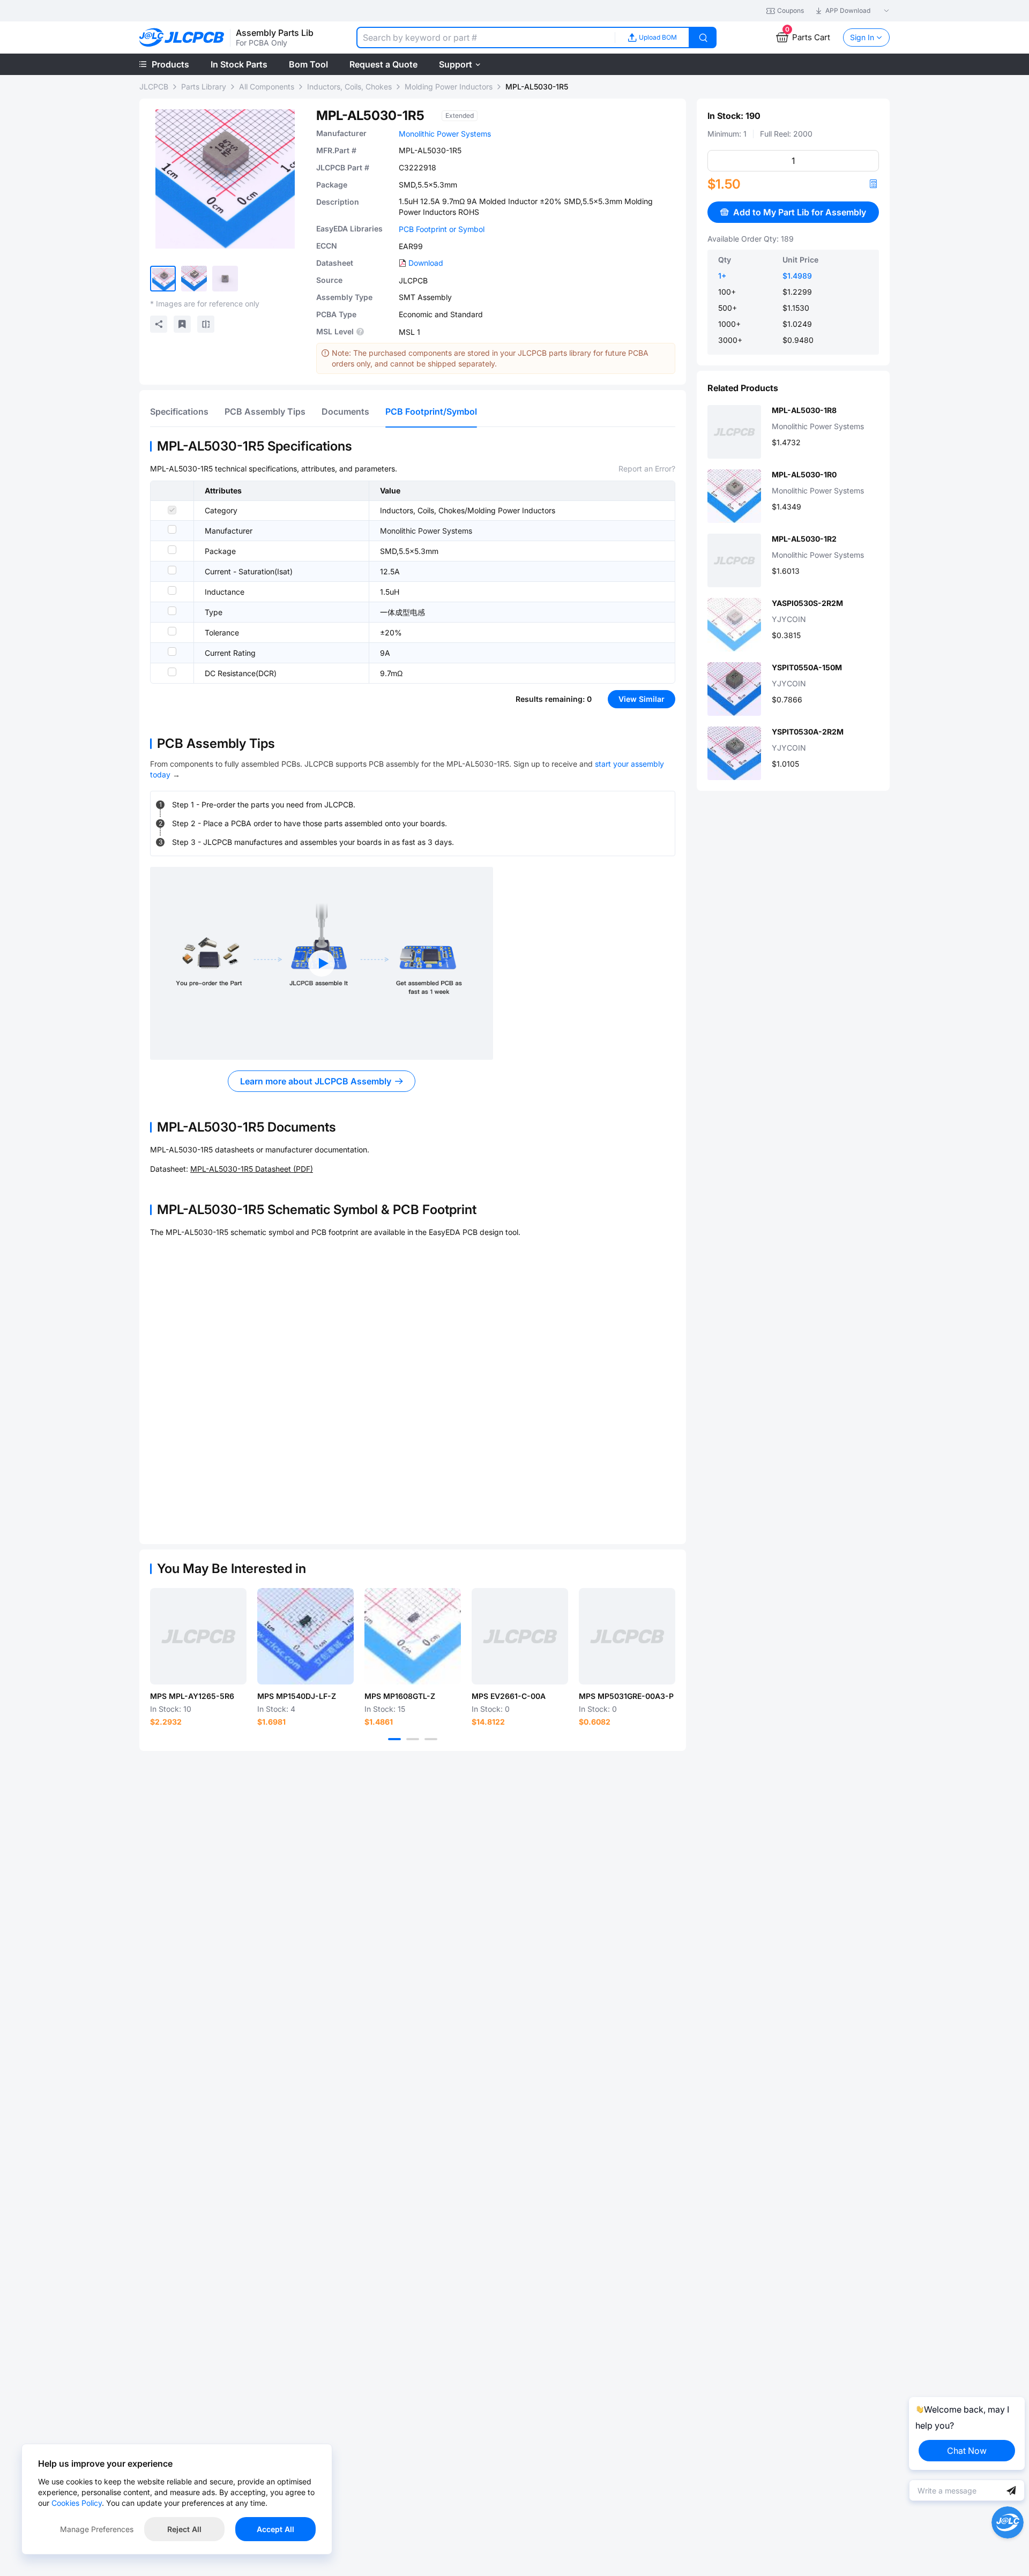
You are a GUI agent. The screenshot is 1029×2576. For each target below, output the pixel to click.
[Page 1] (394, 1739)
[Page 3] (431, 1739)
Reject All (184, 2529)
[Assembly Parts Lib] (182, 38)
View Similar (642, 699)
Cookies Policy (77, 2503)
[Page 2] (413, 1739)
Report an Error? (647, 469)
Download (426, 263)
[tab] (179, 411)
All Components (267, 87)
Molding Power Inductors (449, 87)
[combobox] (486, 38)
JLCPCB (154, 87)
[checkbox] (172, 510)
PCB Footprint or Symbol (442, 229)
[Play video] (322, 963)
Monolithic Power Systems (445, 134)
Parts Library (204, 87)
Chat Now (967, 2451)
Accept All (275, 2529)
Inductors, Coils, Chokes (349, 87)
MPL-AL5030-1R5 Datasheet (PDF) (252, 1169)
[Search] (703, 38)
